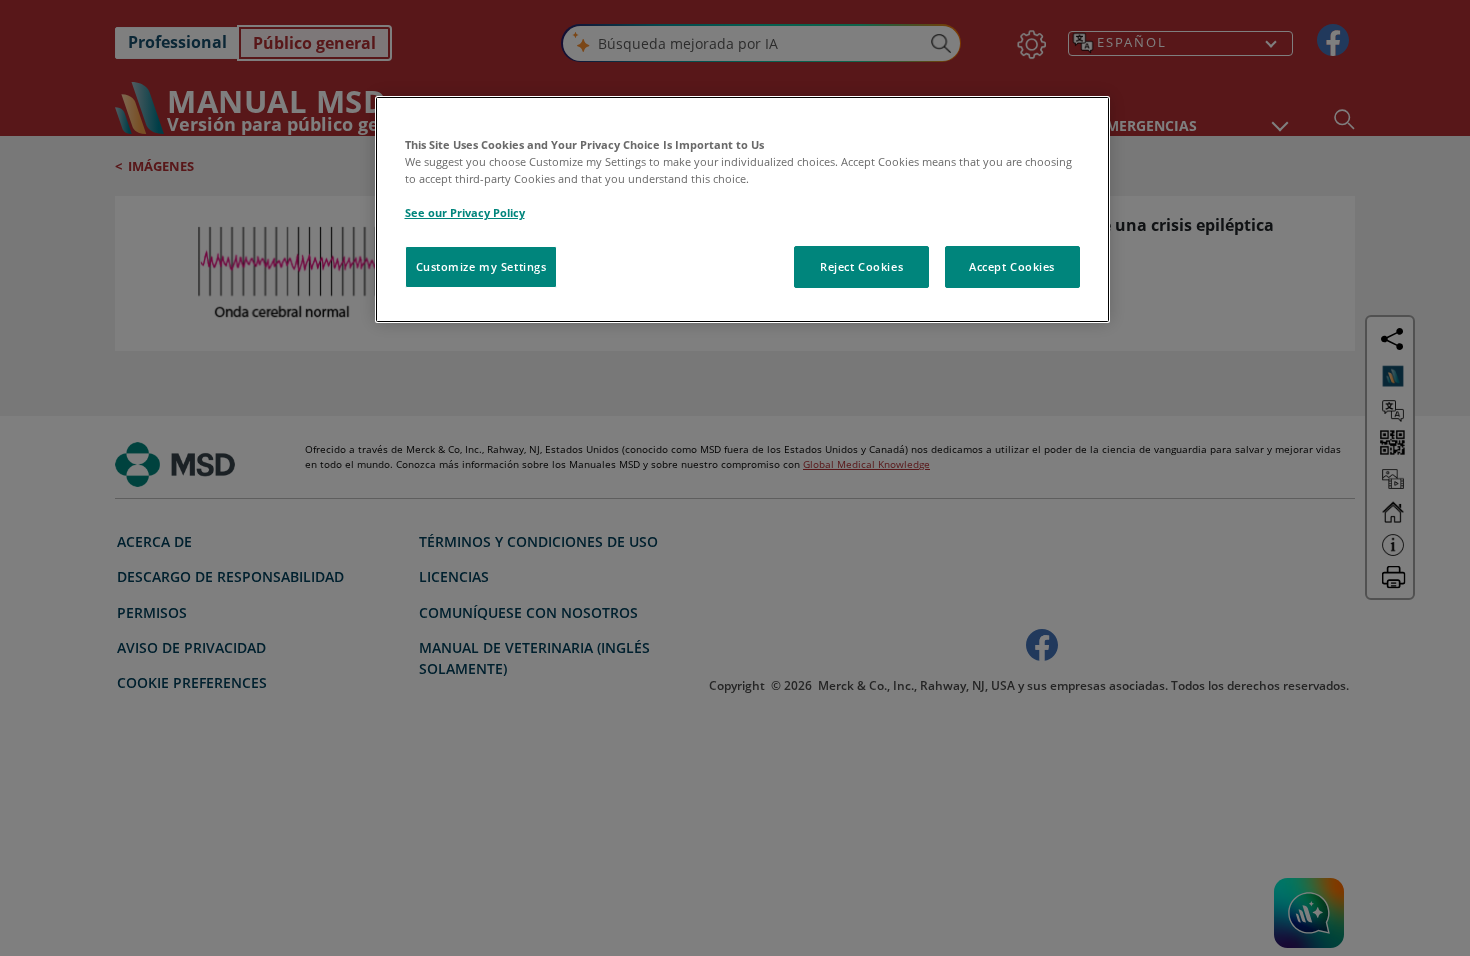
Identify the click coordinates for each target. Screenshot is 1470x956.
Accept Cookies (1012, 266)
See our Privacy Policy (465, 212)
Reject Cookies (861, 266)
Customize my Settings (481, 266)
